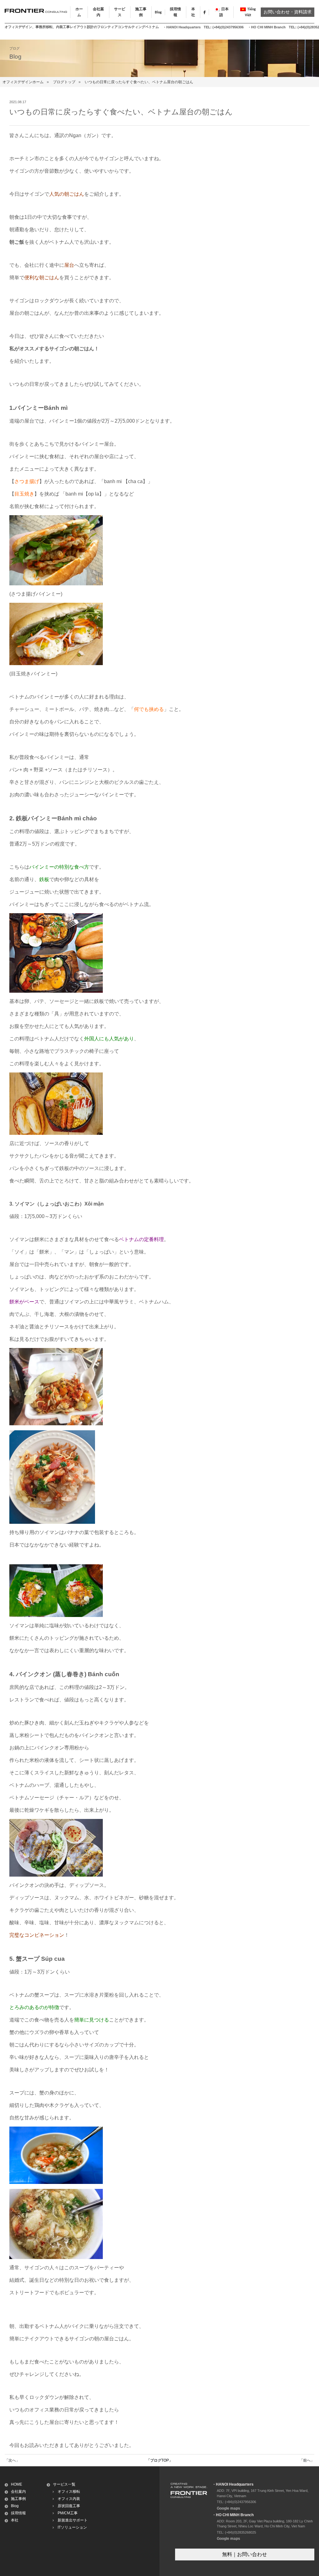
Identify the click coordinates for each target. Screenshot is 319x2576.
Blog (158, 12)
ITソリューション (72, 2527)
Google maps (229, 2508)
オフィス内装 (69, 2499)
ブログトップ (64, 82)
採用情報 (18, 2513)
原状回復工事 (69, 2506)
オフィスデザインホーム (23, 82)
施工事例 (18, 2499)
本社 (15, 2520)
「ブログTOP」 (159, 2460)
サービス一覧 (64, 2484)
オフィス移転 (69, 2492)
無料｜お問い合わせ (245, 2554)
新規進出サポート (73, 2520)
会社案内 (18, 2492)
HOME (17, 2484)
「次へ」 (12, 2460)
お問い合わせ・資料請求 (288, 12)
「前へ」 (307, 2460)
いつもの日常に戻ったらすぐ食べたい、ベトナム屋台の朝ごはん (139, 82)
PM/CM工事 (68, 2513)
